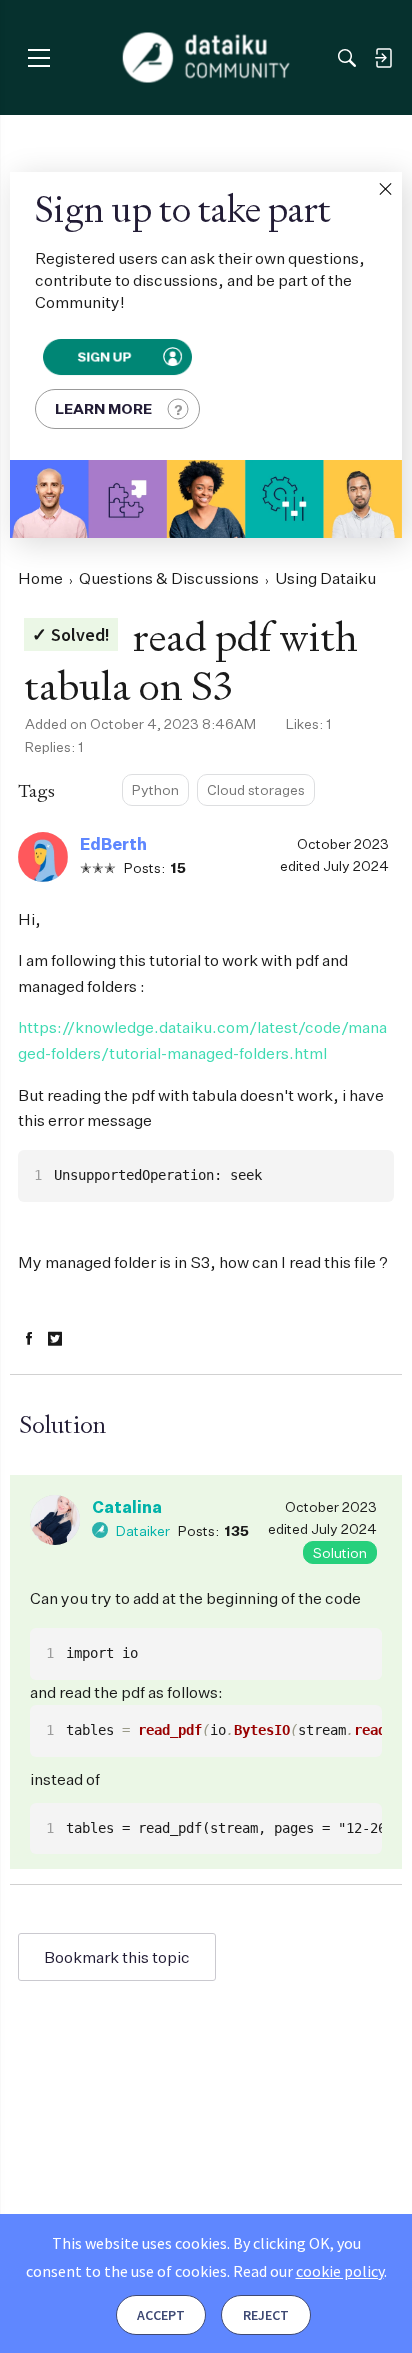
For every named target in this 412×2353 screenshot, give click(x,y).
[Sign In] (383, 58)
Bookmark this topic (117, 1957)
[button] (385, 189)
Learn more (103, 408)
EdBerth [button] (113, 844)
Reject (266, 2315)
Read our (308, 2271)
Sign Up (104, 356)
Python (155, 789)
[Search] (347, 58)
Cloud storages (256, 789)
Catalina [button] (127, 1507)
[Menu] (38, 57)
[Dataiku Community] (206, 58)
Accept (161, 2315)
